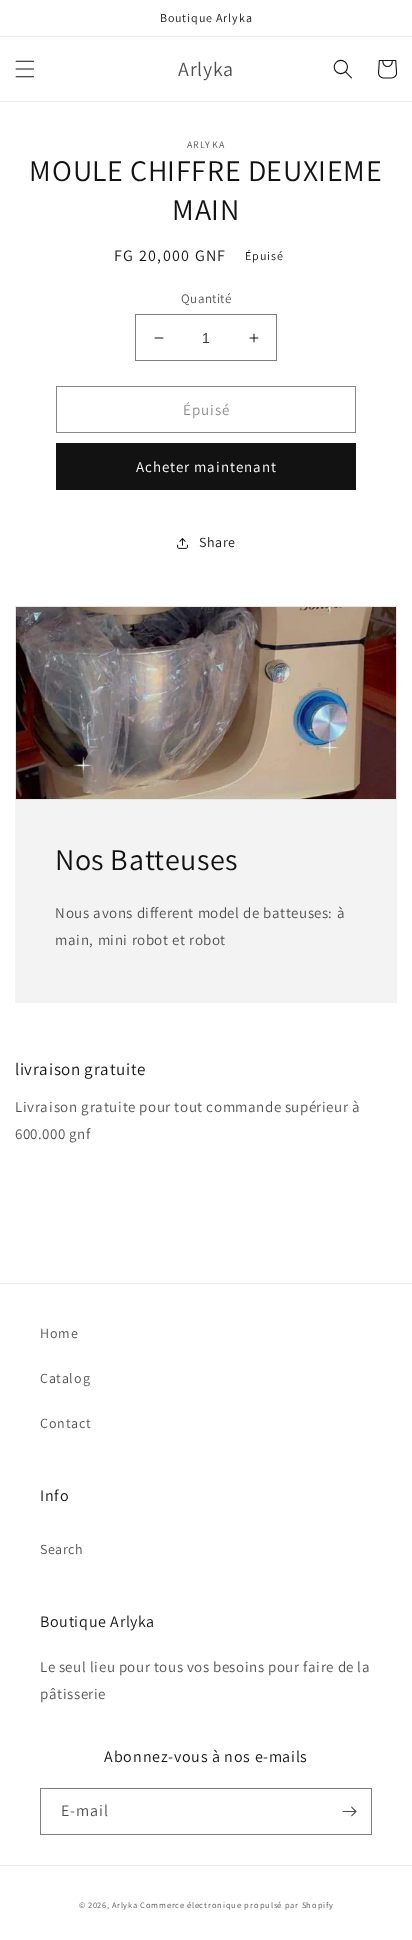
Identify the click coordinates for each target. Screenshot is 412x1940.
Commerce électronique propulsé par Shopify (236, 1904)
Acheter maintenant (206, 466)
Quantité (206, 298)
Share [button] (217, 542)
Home (59, 1333)
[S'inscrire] (349, 1811)
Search (62, 1549)
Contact (65, 1423)
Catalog (65, 1378)
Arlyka (124, 1904)
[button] (25, 69)
